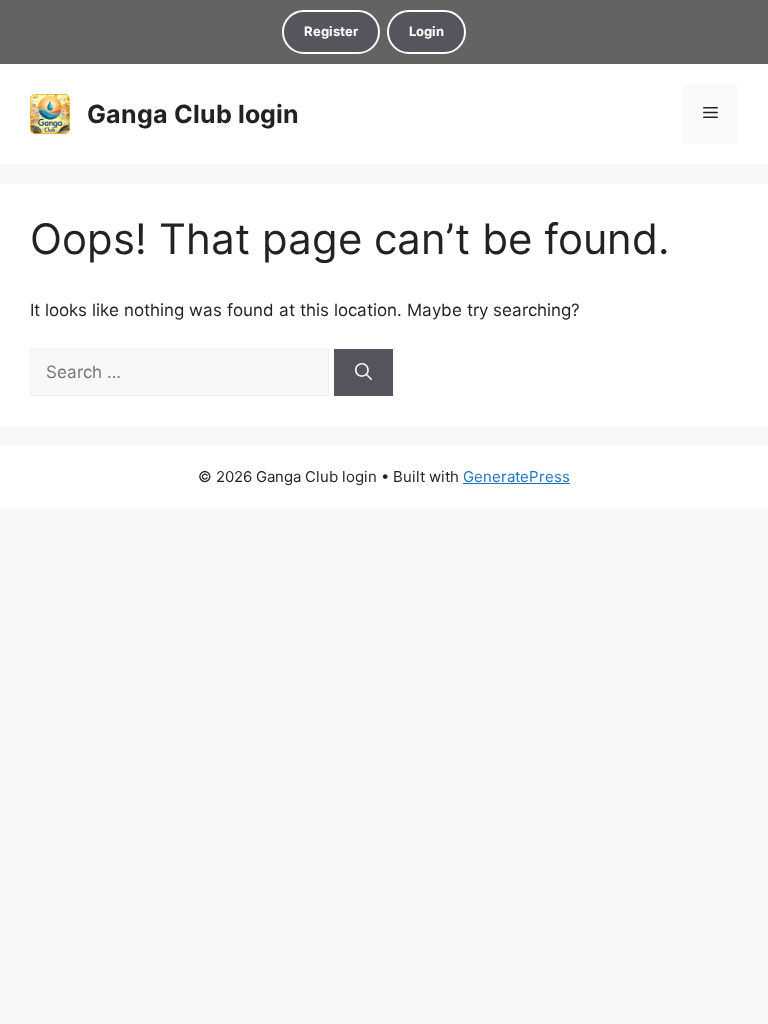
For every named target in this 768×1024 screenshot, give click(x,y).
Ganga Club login (193, 114)
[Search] (363, 373)
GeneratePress (516, 476)
